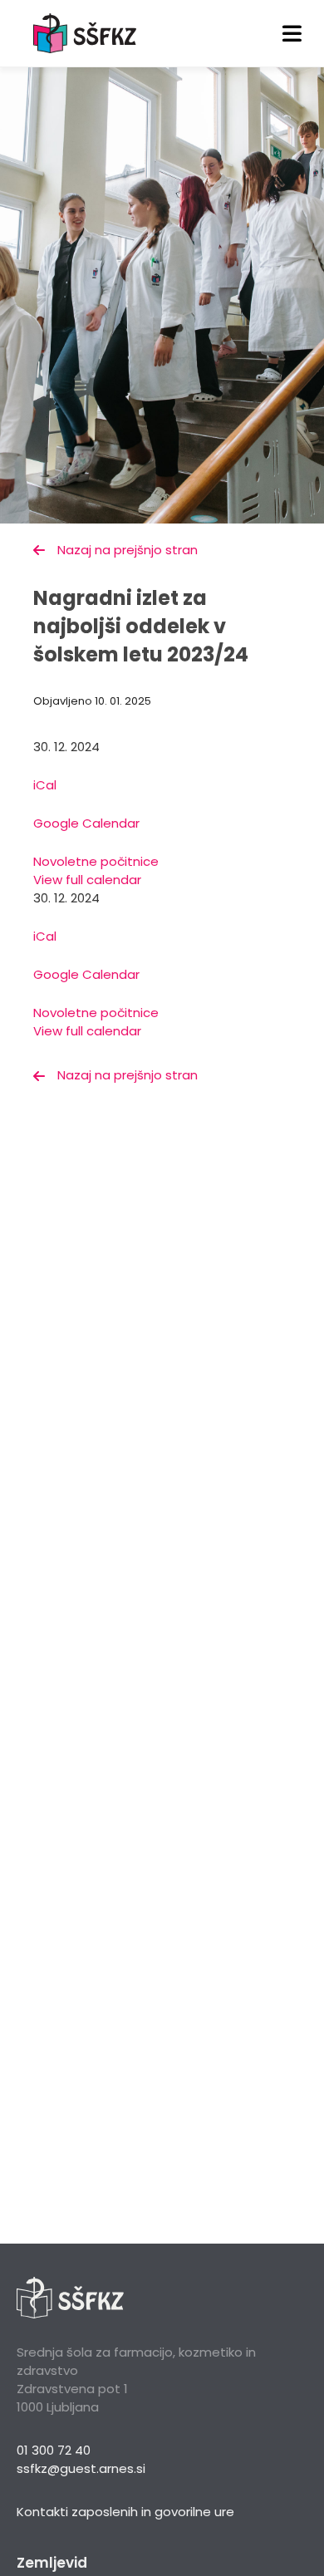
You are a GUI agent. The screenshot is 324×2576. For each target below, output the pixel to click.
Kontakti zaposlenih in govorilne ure (125, 2512)
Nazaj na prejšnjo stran (128, 550)
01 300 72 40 (54, 2450)
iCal (45, 785)
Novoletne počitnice (96, 861)
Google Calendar (86, 823)
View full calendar (87, 880)
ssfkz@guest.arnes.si (81, 2468)
